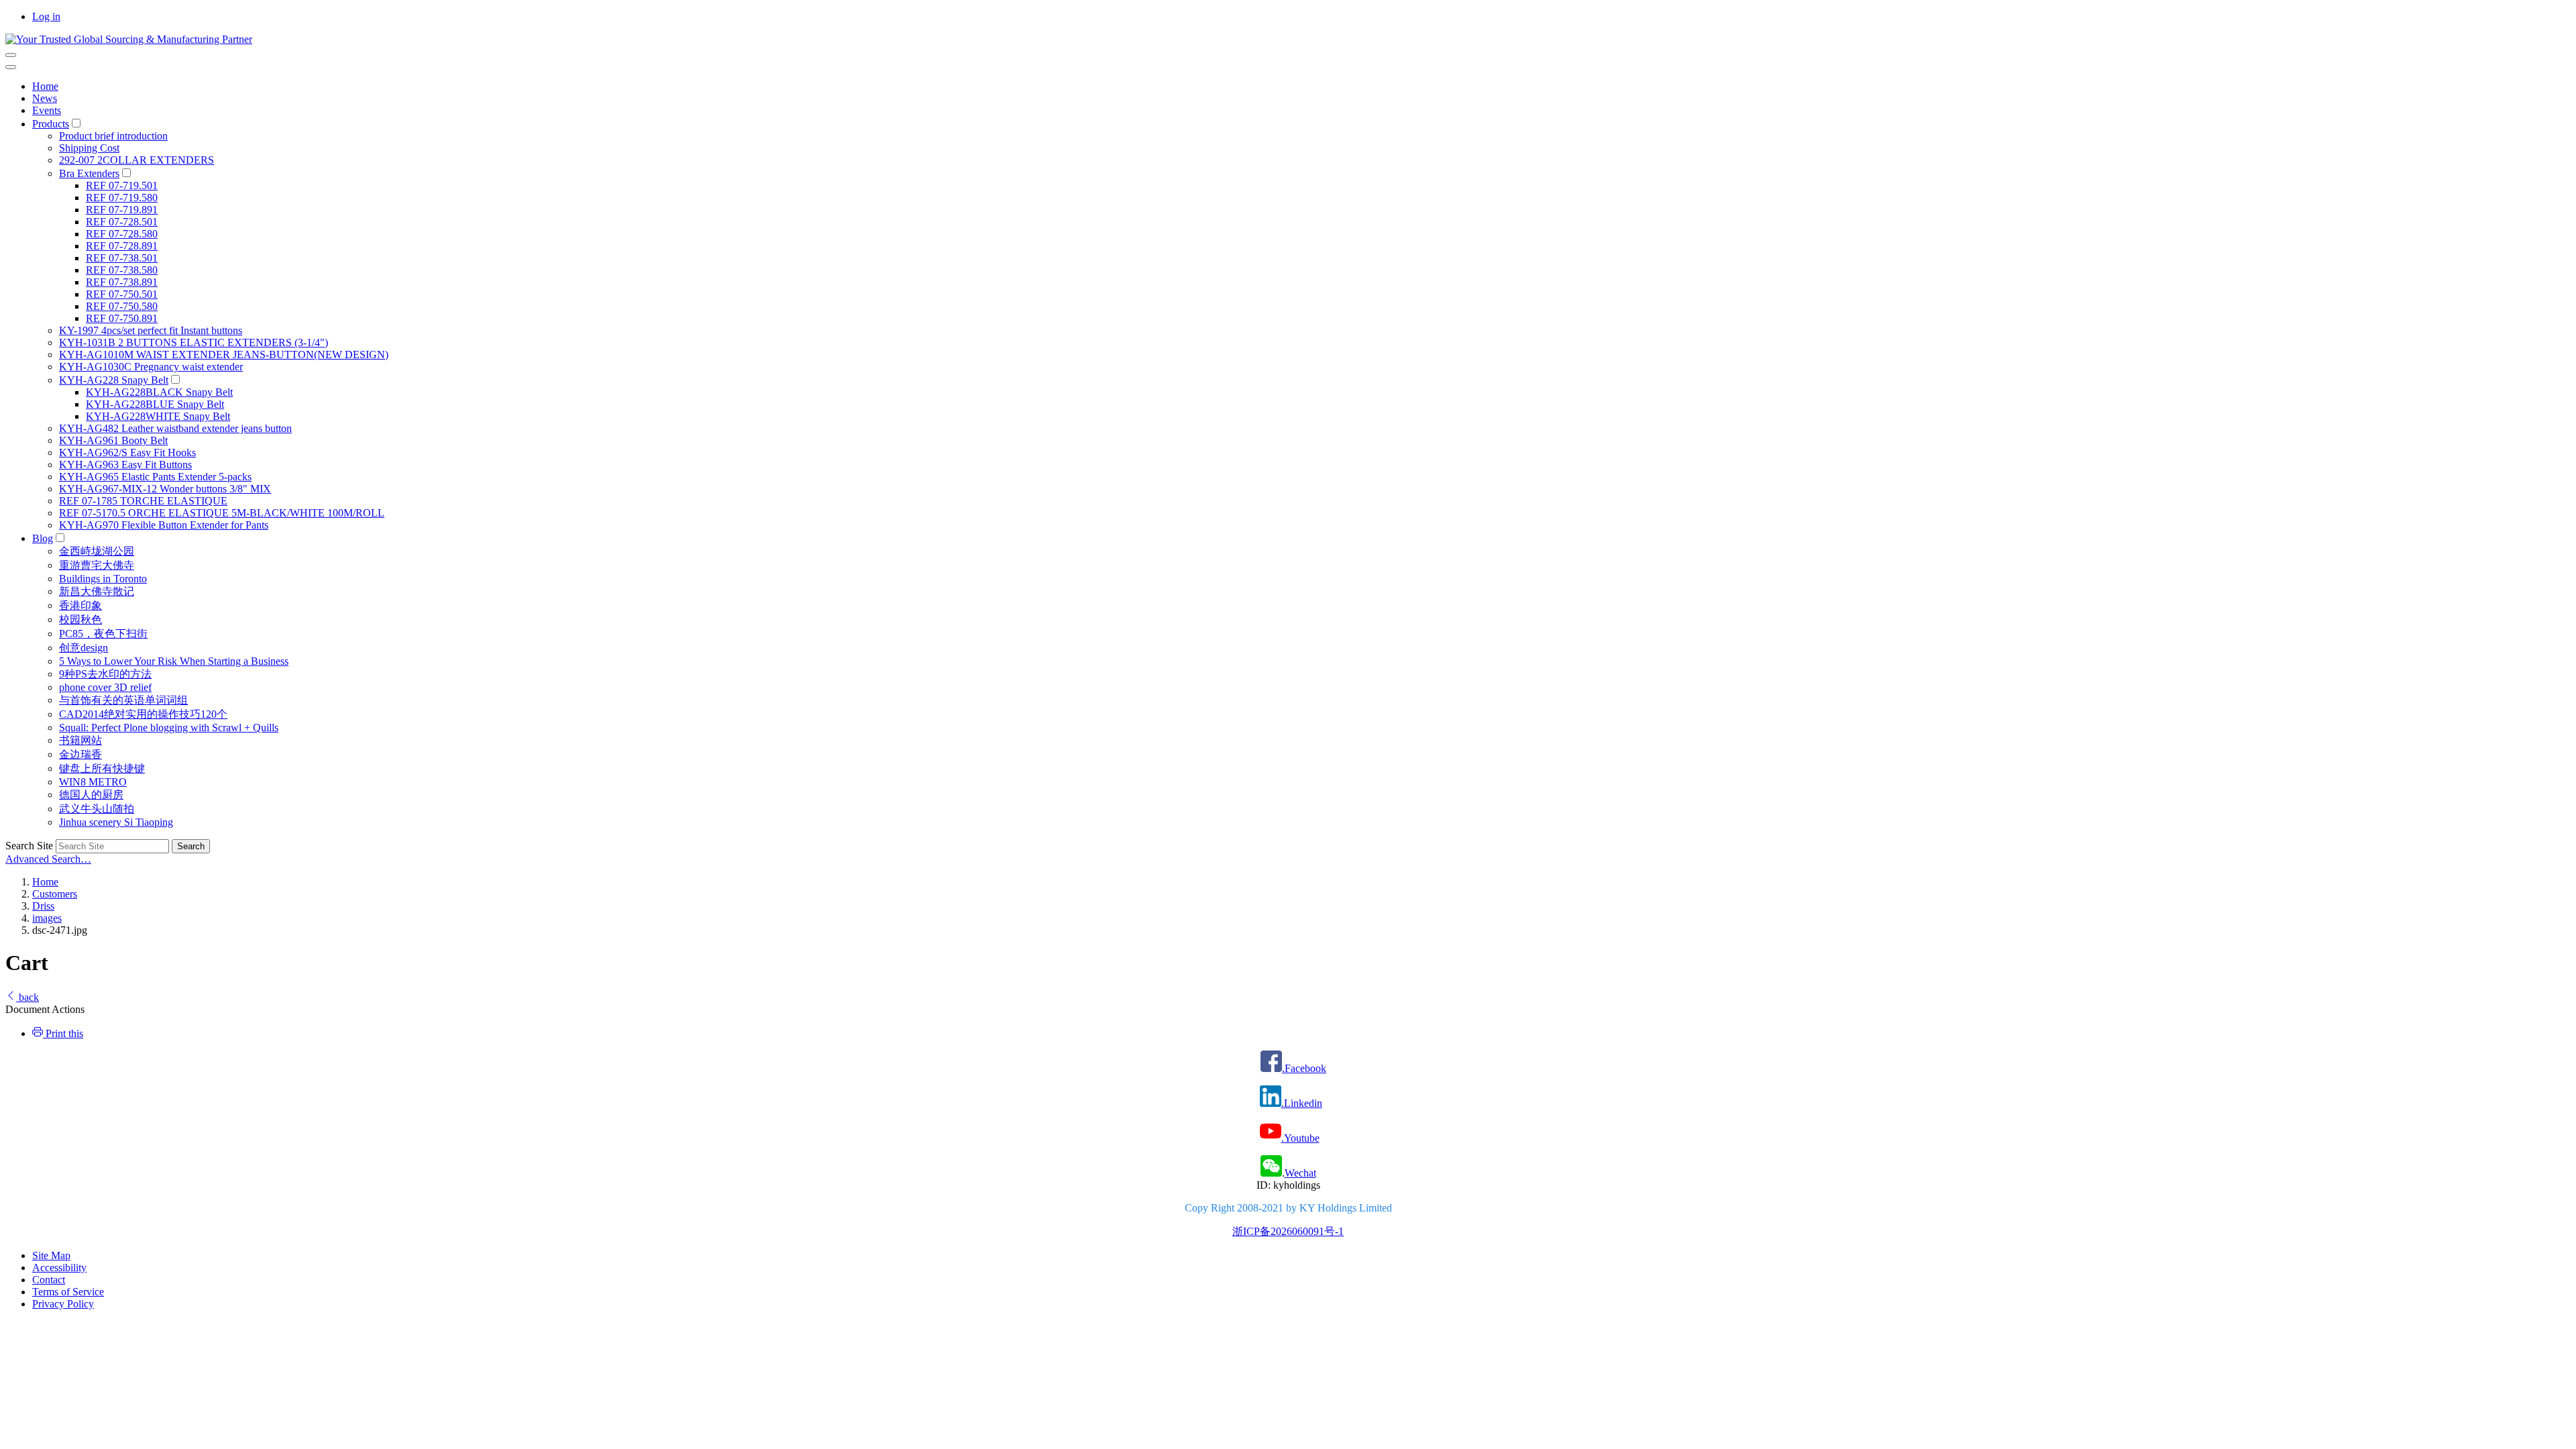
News (45, 98)
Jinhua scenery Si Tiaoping (116, 822)
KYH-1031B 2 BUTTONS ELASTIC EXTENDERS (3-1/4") (194, 342)
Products (51, 124)
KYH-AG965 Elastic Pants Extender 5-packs (155, 477)
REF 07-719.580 (122, 198)
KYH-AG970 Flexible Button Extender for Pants (164, 525)
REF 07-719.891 (122, 210)
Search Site (29, 846)
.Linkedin (1302, 1103)
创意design (84, 648)
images (47, 918)
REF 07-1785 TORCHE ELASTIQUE (143, 501)
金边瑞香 (80, 754)
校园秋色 (80, 620)
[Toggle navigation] (11, 55)
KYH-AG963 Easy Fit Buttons (125, 465)
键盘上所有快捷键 (102, 768)
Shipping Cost (89, 148)
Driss (43, 906)
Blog (43, 538)
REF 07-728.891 (122, 246)
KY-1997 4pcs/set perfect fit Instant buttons (151, 330)
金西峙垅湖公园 (97, 551)
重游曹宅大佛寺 (97, 565)
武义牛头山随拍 (97, 809)
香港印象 (80, 605)
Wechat (1300, 1173)
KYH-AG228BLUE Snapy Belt (155, 404)
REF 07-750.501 (122, 294)
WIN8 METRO (93, 782)
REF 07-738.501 (122, 258)
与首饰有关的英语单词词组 (123, 700)
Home (45, 86)
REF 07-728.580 (122, 234)
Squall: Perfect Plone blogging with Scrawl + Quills (169, 728)
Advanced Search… (48, 859)
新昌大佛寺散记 (97, 591)
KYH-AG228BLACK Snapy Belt (159, 392)
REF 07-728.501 (122, 222)
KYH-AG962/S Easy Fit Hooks (127, 452)
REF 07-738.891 (122, 282)
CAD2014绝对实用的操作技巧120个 (143, 714)
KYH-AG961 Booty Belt (113, 440)
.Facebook (1304, 1068)
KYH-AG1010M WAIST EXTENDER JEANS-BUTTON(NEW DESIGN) (224, 355)
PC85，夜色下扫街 (103, 634)
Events (47, 110)
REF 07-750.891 (122, 318)
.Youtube (1300, 1138)
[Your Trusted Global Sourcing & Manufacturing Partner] (129, 39)
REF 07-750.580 (122, 306)
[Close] (11, 67)
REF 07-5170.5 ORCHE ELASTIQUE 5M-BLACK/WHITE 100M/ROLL (222, 513)
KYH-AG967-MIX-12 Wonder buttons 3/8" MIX (165, 489)
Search (191, 846)
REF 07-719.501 (122, 185)
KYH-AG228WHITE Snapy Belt (158, 416)
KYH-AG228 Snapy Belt (114, 380)
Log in (46, 16)
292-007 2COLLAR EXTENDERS (137, 160)
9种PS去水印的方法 (105, 674)
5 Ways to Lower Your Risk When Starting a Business (174, 661)
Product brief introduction (113, 136)
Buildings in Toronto (103, 579)
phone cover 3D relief (105, 687)
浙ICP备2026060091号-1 (1288, 1231)
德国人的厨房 (91, 795)
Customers (55, 894)
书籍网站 (80, 740)
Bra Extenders (89, 173)
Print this (63, 1033)
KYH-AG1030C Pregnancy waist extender (151, 367)
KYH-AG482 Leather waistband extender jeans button (175, 428)
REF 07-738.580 (122, 270)
